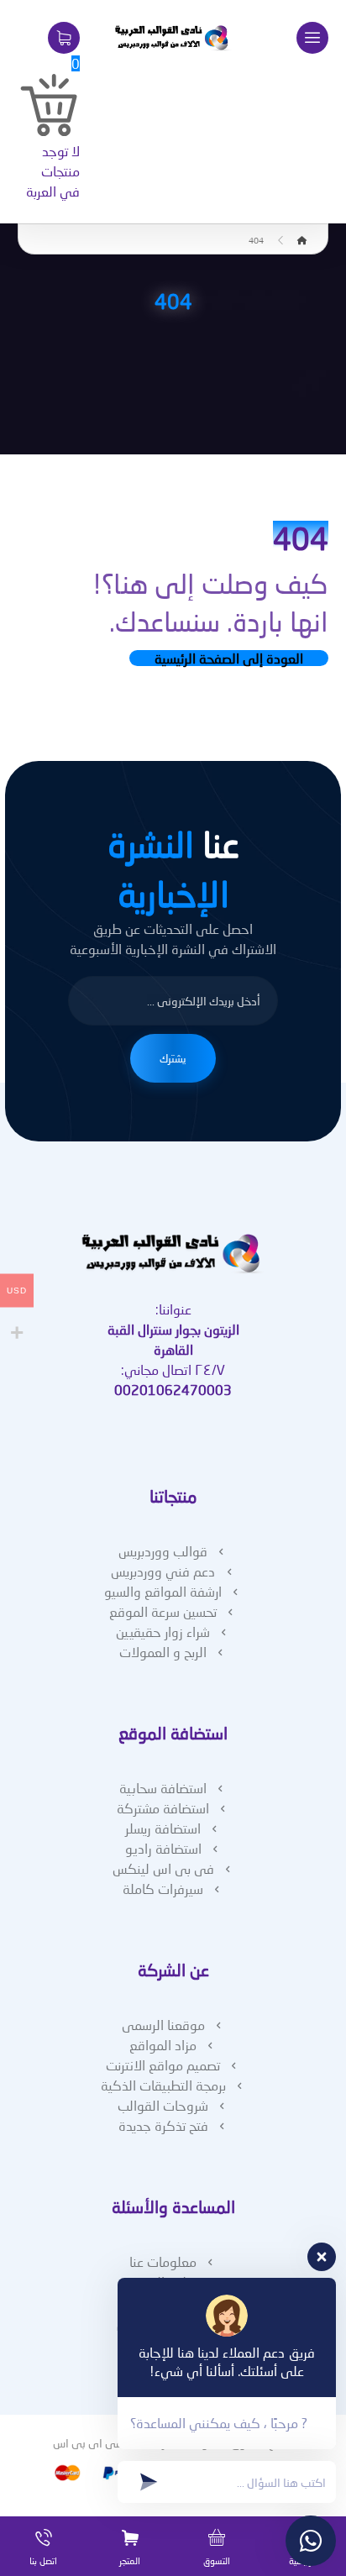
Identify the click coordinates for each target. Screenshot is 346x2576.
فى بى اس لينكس (163, 1868)
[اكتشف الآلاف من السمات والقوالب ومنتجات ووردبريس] (173, 38)
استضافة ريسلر (163, 1828)
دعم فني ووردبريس (163, 1571)
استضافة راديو (163, 1848)
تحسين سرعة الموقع (163, 1611)
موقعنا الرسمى (163, 2025)
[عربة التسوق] (64, 36)
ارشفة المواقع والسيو (163, 1591)
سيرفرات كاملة (163, 1889)
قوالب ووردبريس (163, 1551)
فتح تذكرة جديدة (163, 2125)
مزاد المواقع (163, 2045)
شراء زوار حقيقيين (163, 1632)
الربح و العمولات (163, 1652)
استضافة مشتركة (163, 1808)
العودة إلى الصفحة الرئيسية (229, 658)
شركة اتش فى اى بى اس (114, 2443)
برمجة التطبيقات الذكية (163, 2085)
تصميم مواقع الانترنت (163, 2065)
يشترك (173, 1058)
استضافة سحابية (163, 1788)
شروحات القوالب (163, 2105)
